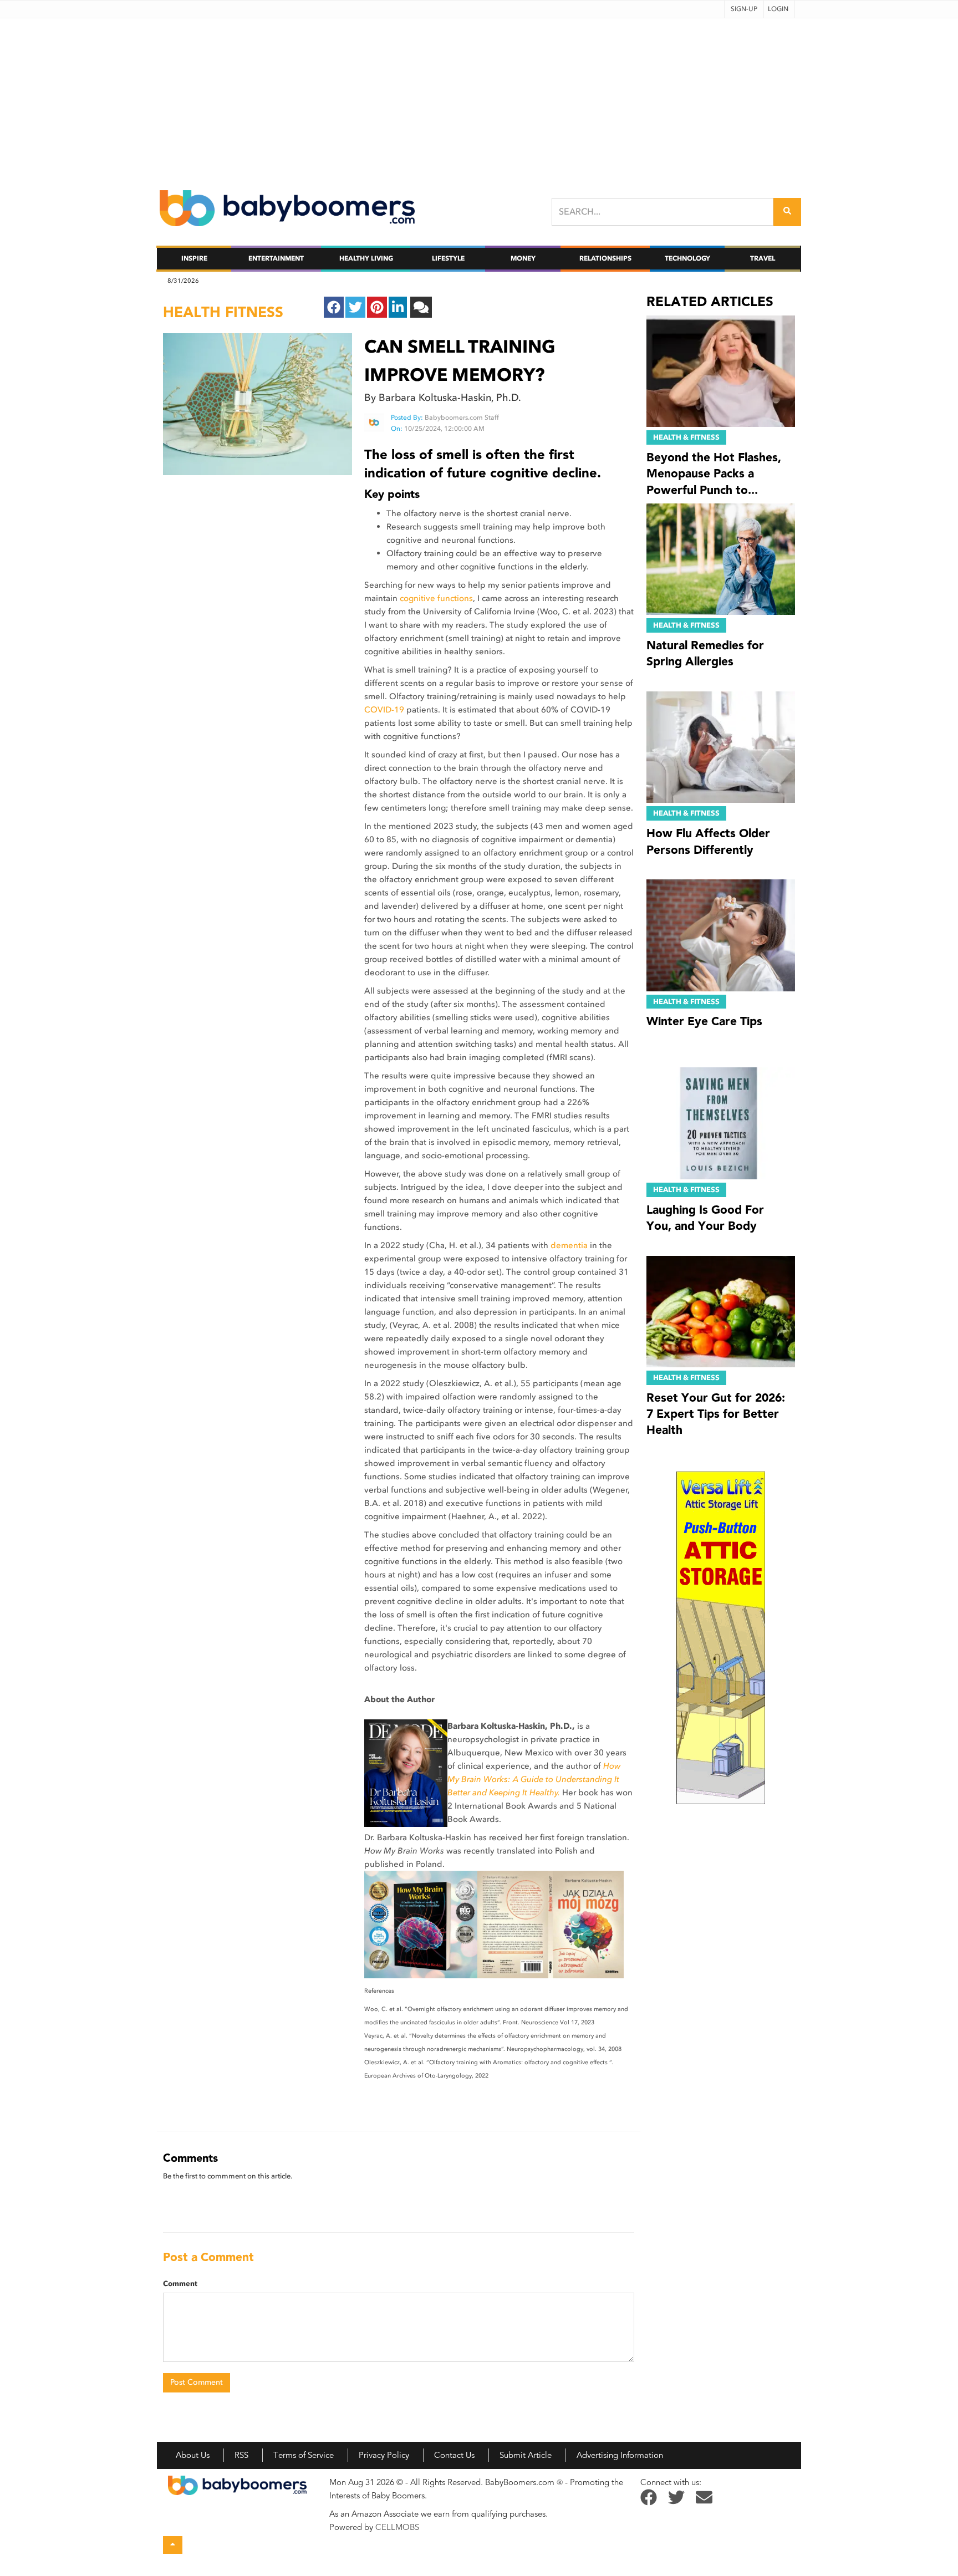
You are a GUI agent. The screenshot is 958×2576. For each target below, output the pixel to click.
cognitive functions (436, 598)
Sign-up (744, 9)
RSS (241, 2455)
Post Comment (197, 2382)
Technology (687, 258)
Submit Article (526, 2455)
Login (778, 9)
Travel (763, 258)
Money (523, 258)
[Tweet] (355, 307)
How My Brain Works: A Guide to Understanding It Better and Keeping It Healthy (534, 1779)
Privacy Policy (384, 2455)
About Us (193, 2455)
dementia (569, 1245)
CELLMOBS (397, 2527)
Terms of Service (304, 2455)
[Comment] (421, 307)
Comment (180, 2284)
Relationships (605, 258)
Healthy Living (366, 258)
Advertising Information (620, 2455)
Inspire (194, 258)
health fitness (223, 312)
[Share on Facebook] (334, 307)
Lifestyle (448, 258)
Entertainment (276, 258)
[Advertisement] (479, 96)
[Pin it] (377, 307)
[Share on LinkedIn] (398, 307)
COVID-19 (384, 710)
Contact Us (454, 2455)
